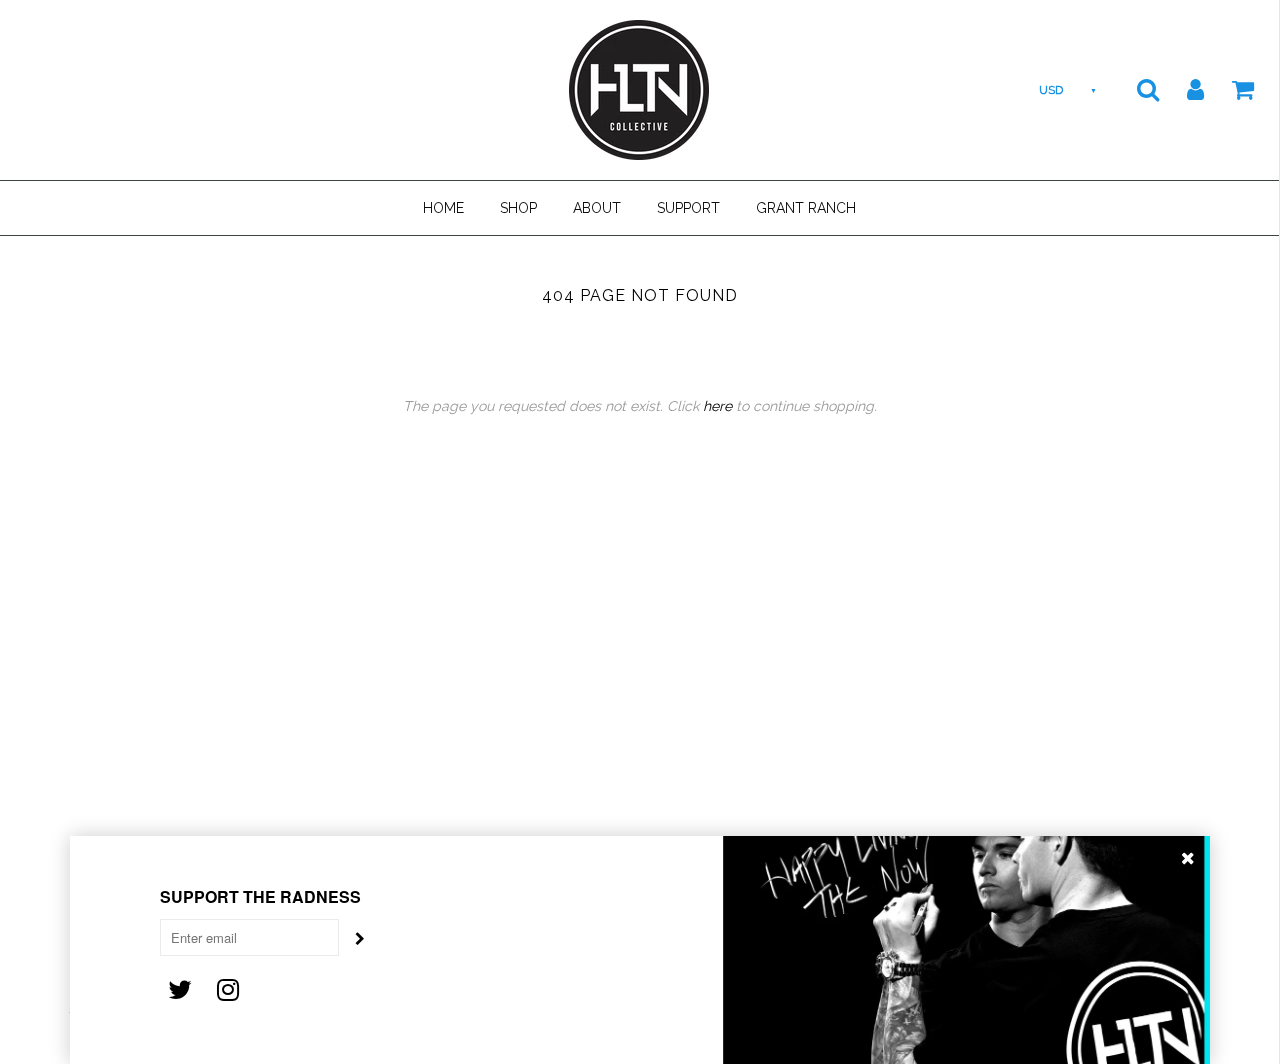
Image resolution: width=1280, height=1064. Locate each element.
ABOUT (597, 208)
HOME (443, 208)
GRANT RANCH (806, 208)
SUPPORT (688, 208)
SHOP (518, 208)
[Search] (1135, 89)
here (717, 406)
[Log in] (1183, 89)
